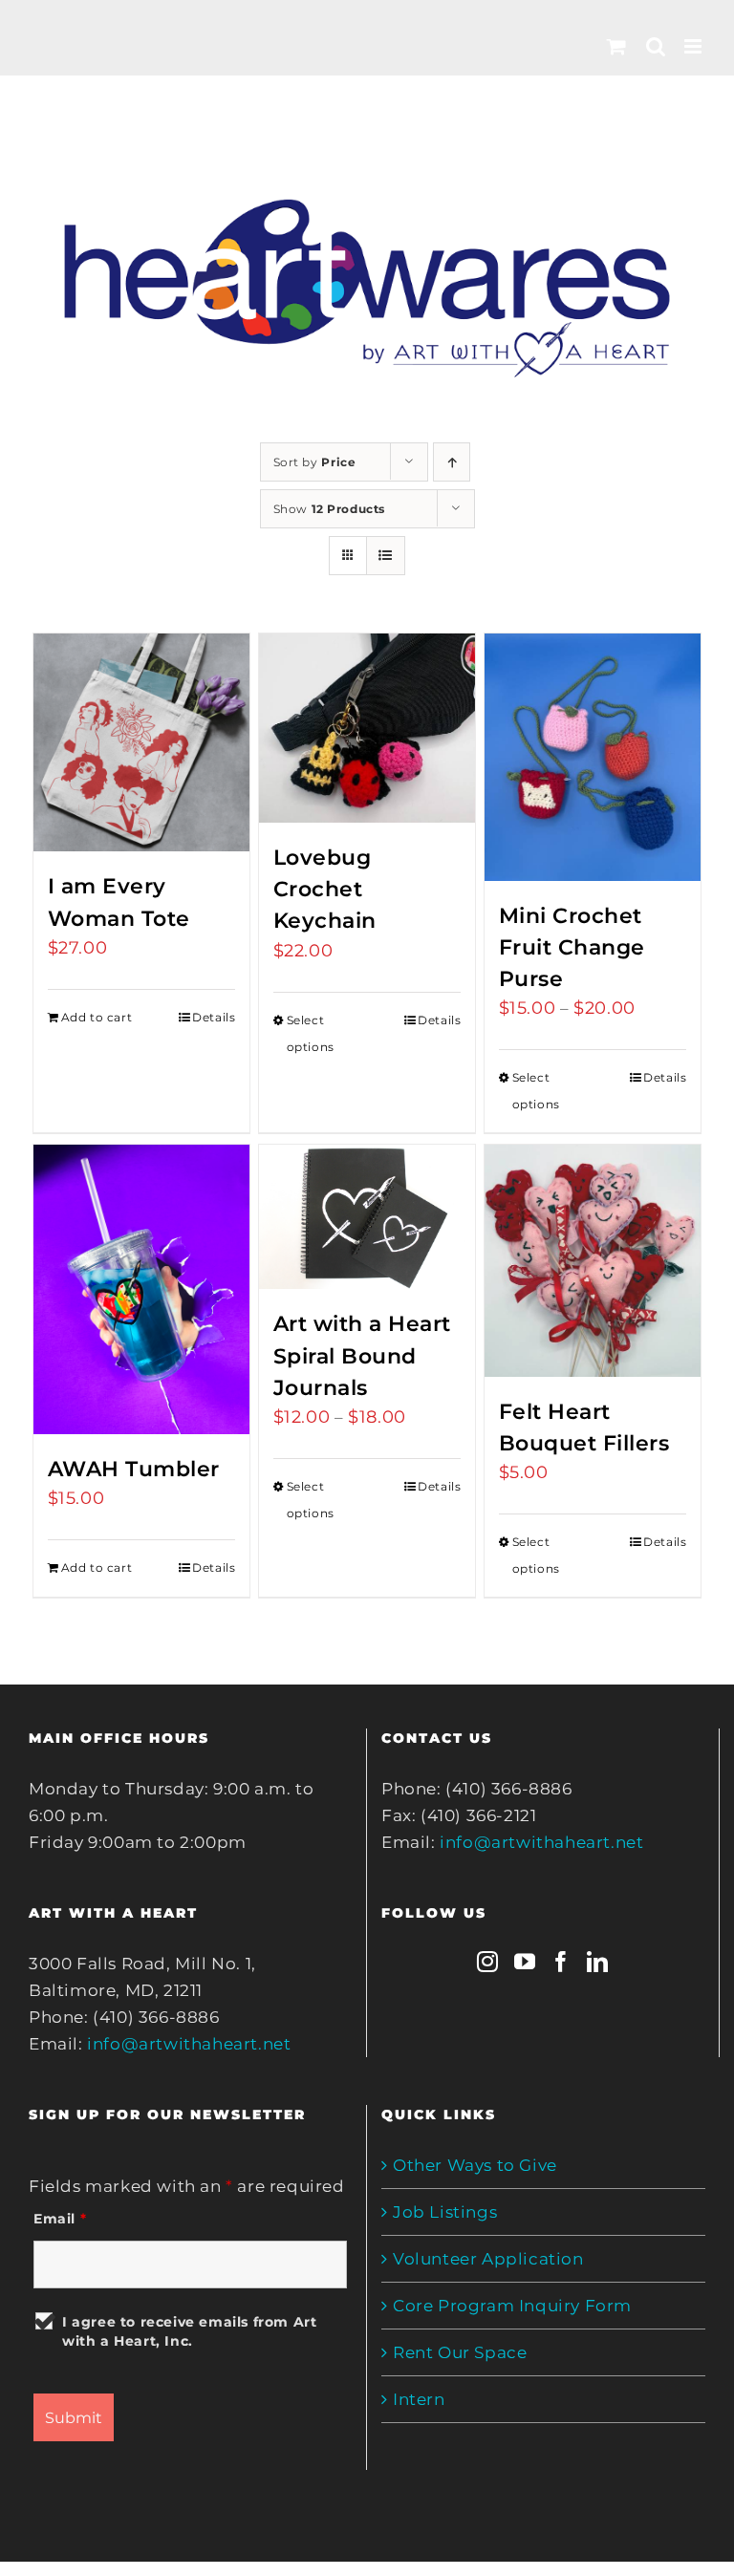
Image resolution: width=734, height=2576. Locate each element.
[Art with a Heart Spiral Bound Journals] (367, 1217)
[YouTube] (525, 1962)
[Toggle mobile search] (656, 46)
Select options (311, 1033)
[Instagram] (488, 1962)
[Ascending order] (452, 462)
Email (60, 2219)
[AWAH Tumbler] (142, 1289)
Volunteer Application (488, 2259)
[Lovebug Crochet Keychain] (367, 728)
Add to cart (97, 1017)
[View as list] (386, 556)
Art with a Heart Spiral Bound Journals (362, 1355)
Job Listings (445, 2212)
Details (214, 1017)
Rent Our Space (460, 2352)
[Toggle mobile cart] (617, 46)
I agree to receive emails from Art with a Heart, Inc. (189, 2331)
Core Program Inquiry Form (512, 2306)
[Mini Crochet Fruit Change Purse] (593, 757)
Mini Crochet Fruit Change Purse (572, 947)
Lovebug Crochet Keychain (325, 889)
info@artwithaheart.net (189, 2044)
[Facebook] (561, 1962)
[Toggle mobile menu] (695, 46)
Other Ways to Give (475, 2165)
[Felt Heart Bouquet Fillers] (593, 1261)
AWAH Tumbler (134, 1469)
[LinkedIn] (598, 1962)
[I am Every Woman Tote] (142, 742)
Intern (419, 2399)
